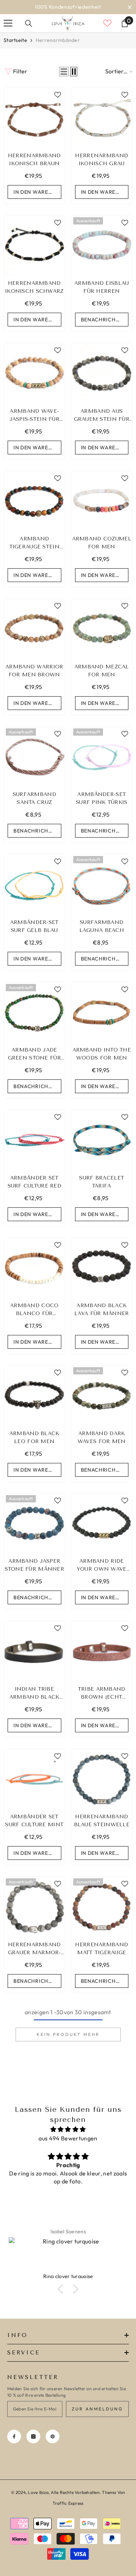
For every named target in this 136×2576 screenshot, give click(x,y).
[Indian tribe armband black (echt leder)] (34, 1660)
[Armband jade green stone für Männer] (34, 1022)
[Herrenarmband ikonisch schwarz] (34, 255)
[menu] (8, 32)
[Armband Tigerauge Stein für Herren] (34, 510)
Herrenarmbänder (58, 49)
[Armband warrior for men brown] (34, 638)
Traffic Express (68, 2512)
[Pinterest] (53, 2446)
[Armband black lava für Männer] (102, 1277)
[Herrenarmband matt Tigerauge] (102, 1916)
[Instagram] (33, 2446)
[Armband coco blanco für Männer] (34, 1277)
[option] (68, 12)
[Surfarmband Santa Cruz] (34, 766)
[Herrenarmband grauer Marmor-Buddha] (34, 1916)
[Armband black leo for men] (34, 1405)
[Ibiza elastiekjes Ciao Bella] (68, 2264)
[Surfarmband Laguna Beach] (102, 894)
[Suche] (29, 33)
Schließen (130, 12)
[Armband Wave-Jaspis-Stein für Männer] (34, 382)
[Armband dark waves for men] (102, 1405)
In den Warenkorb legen (37, 201)
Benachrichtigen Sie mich (105, 329)
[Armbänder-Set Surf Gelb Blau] (34, 894)
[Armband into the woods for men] (102, 1022)
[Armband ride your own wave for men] (102, 1533)
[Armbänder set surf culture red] (34, 1149)
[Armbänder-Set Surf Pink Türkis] (102, 766)
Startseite (15, 49)
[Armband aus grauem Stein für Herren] (102, 382)
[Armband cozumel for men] (102, 510)
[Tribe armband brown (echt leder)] (102, 1660)
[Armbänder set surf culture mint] (34, 1788)
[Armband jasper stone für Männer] (34, 1533)
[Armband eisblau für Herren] (102, 255)
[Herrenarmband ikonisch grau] (102, 127)
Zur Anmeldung (97, 2418)
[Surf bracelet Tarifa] (102, 1149)
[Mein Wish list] (107, 32)
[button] (64, 81)
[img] (68, 2138)
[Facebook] (14, 2446)
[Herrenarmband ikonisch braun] (34, 127)
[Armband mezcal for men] (102, 638)
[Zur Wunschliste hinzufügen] (58, 104)
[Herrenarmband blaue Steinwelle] (102, 1788)
